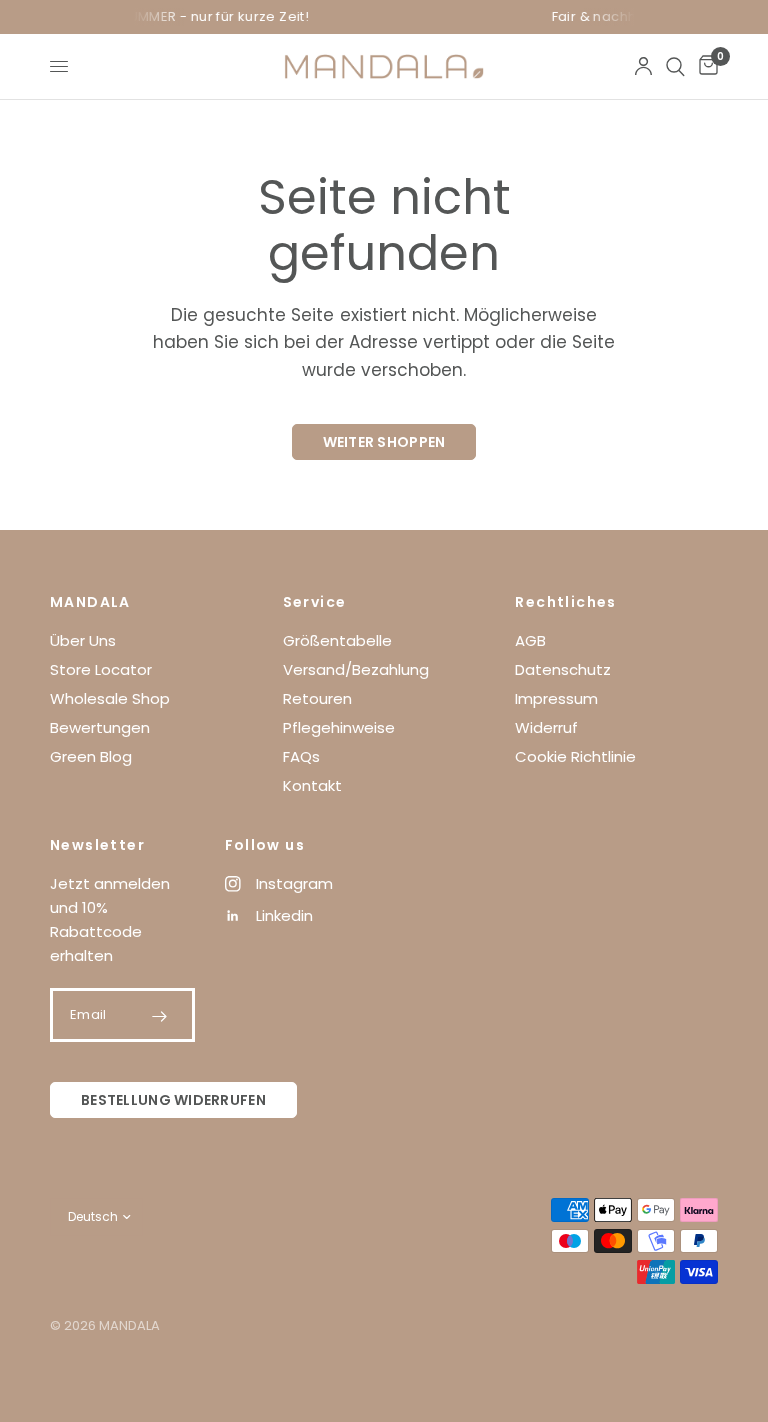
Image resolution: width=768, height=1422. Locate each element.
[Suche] (675, 66)
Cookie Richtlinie (575, 756)
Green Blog (91, 756)
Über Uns (83, 640)
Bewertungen (100, 727)
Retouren (317, 698)
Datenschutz (563, 669)
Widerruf (546, 727)
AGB (530, 640)
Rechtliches (565, 602)
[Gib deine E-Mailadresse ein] (160, 1016)
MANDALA (90, 602)
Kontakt (312, 785)
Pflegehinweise (339, 727)
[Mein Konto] (643, 66)
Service (315, 602)
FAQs (301, 756)
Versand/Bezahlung (356, 669)
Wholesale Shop (110, 698)
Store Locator (101, 669)
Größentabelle (337, 640)
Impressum (556, 698)
